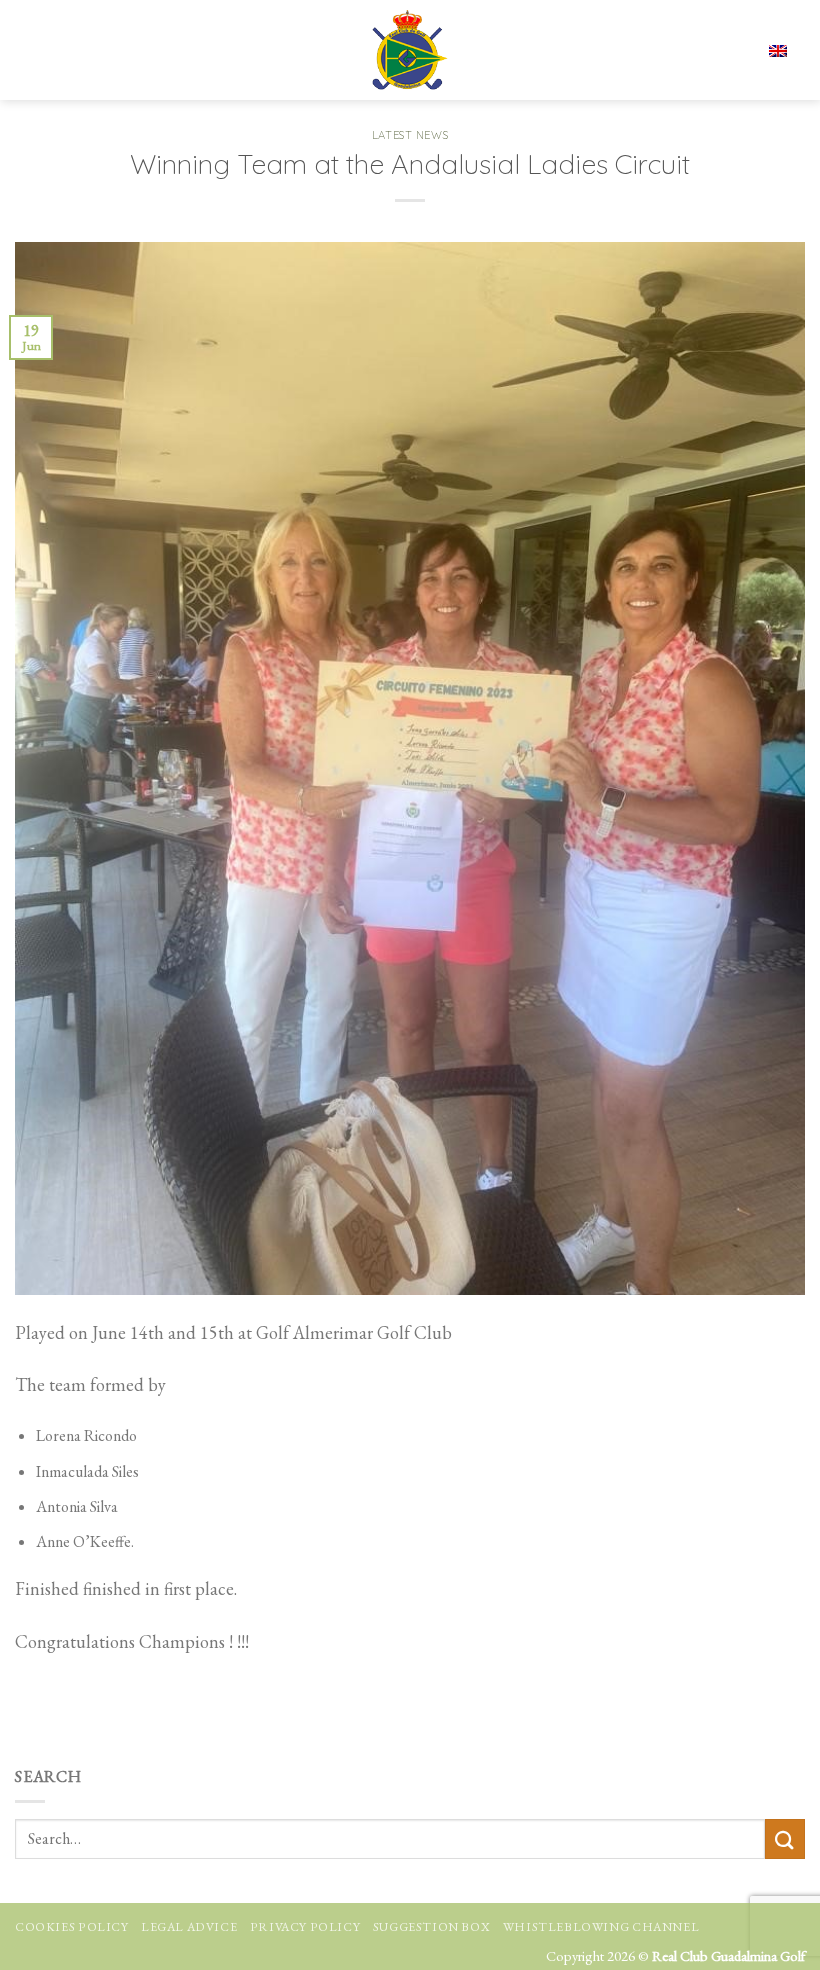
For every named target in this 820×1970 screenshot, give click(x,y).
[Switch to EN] (778, 49)
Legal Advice (189, 1927)
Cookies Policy (72, 1927)
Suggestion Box (432, 1927)
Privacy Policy (305, 1927)
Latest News (410, 135)
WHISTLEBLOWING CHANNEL (601, 1927)
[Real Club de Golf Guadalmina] (410, 50)
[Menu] (33, 50)
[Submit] (785, 1838)
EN (716, 50)
